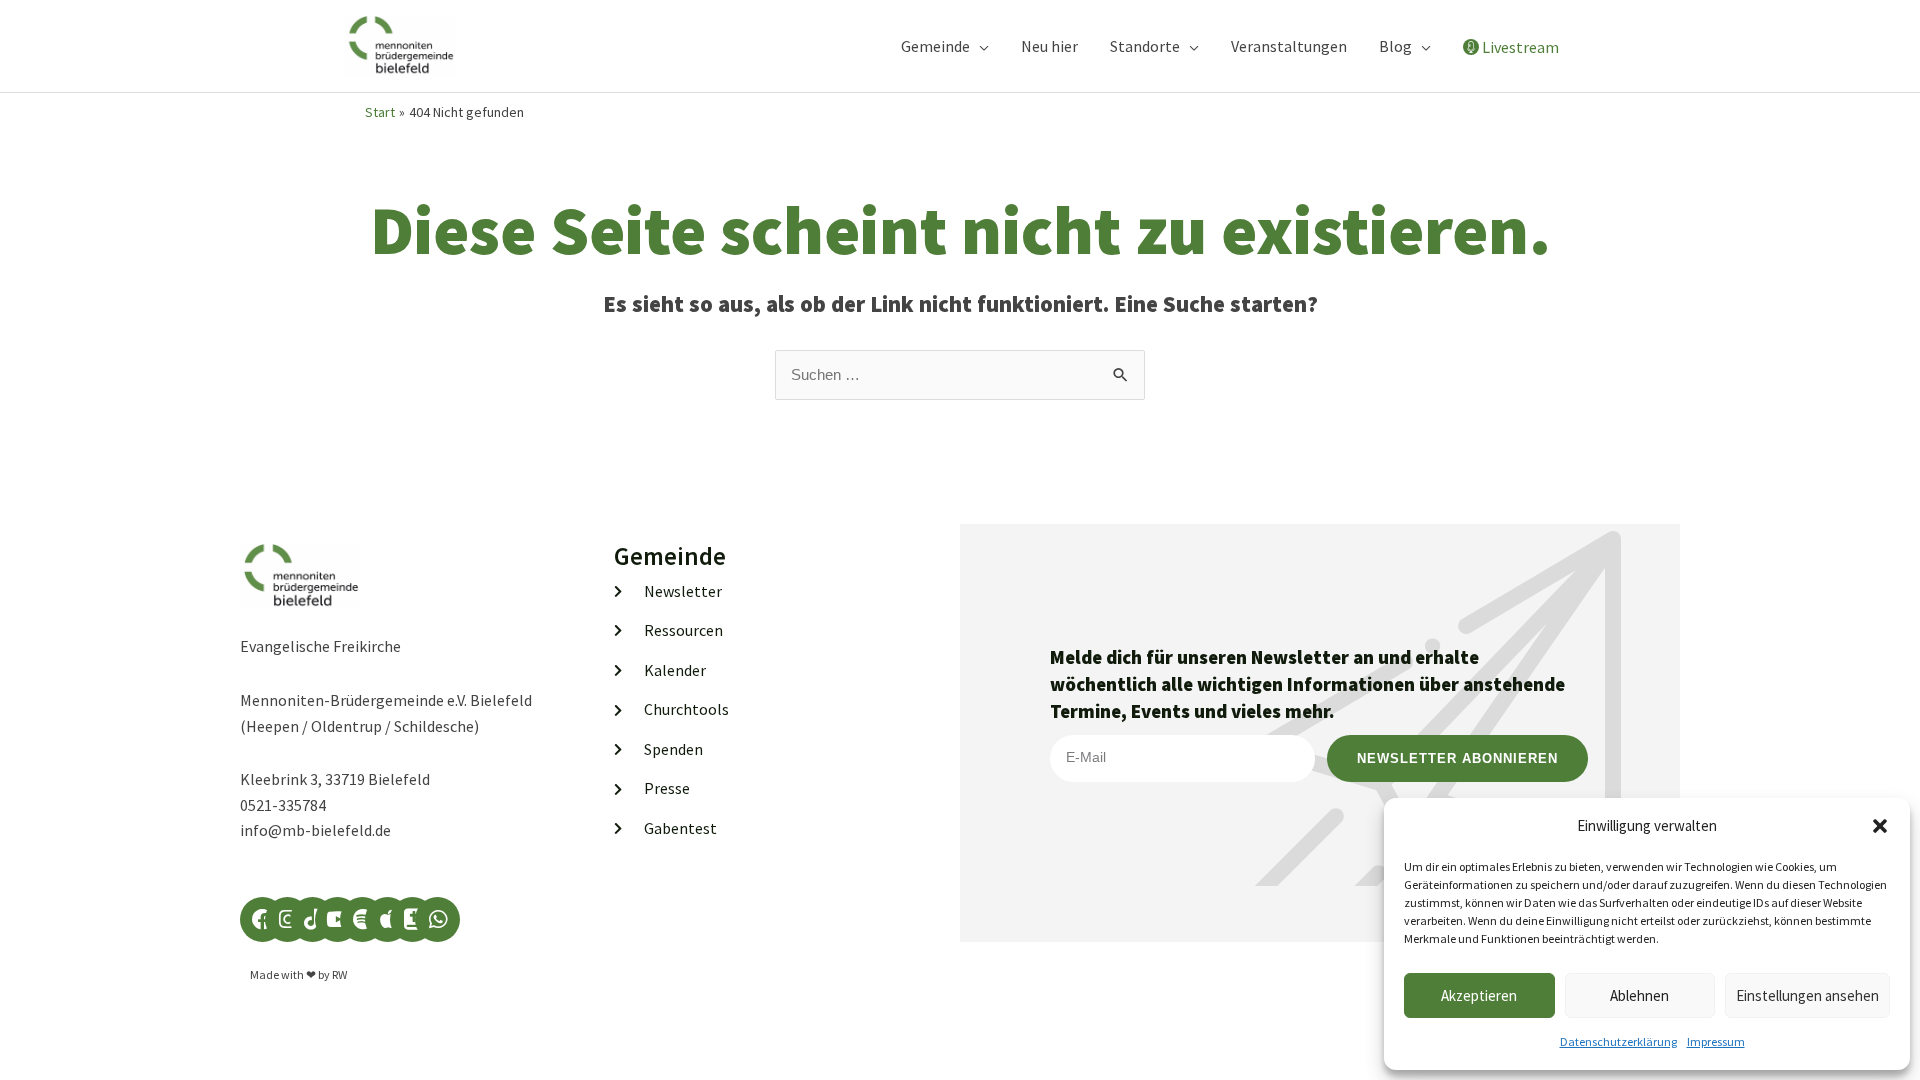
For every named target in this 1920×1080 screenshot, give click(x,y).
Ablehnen (1639, 995)
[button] (1880, 826)
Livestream (1520, 47)
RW (339, 974)
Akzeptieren (1479, 995)
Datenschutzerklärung (1618, 1041)
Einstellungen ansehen (1807, 995)
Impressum (1716, 1041)
